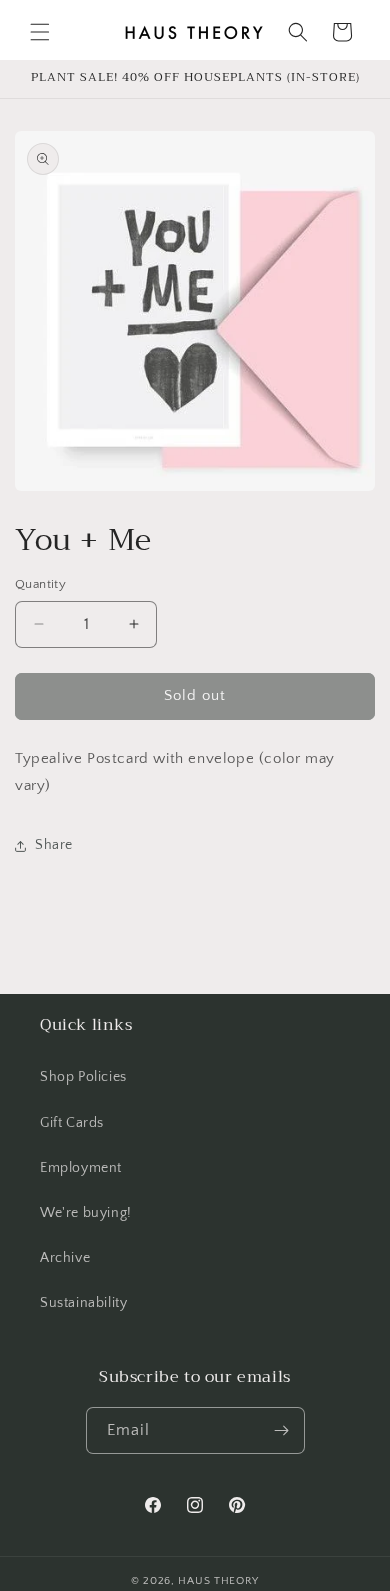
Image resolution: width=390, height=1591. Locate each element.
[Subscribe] (282, 1430)
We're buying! (86, 1213)
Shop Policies (83, 1077)
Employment (81, 1168)
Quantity (40, 584)
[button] (40, 32)
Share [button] (54, 845)
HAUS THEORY (218, 1581)
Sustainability (83, 1303)
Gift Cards (72, 1123)
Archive (65, 1258)
